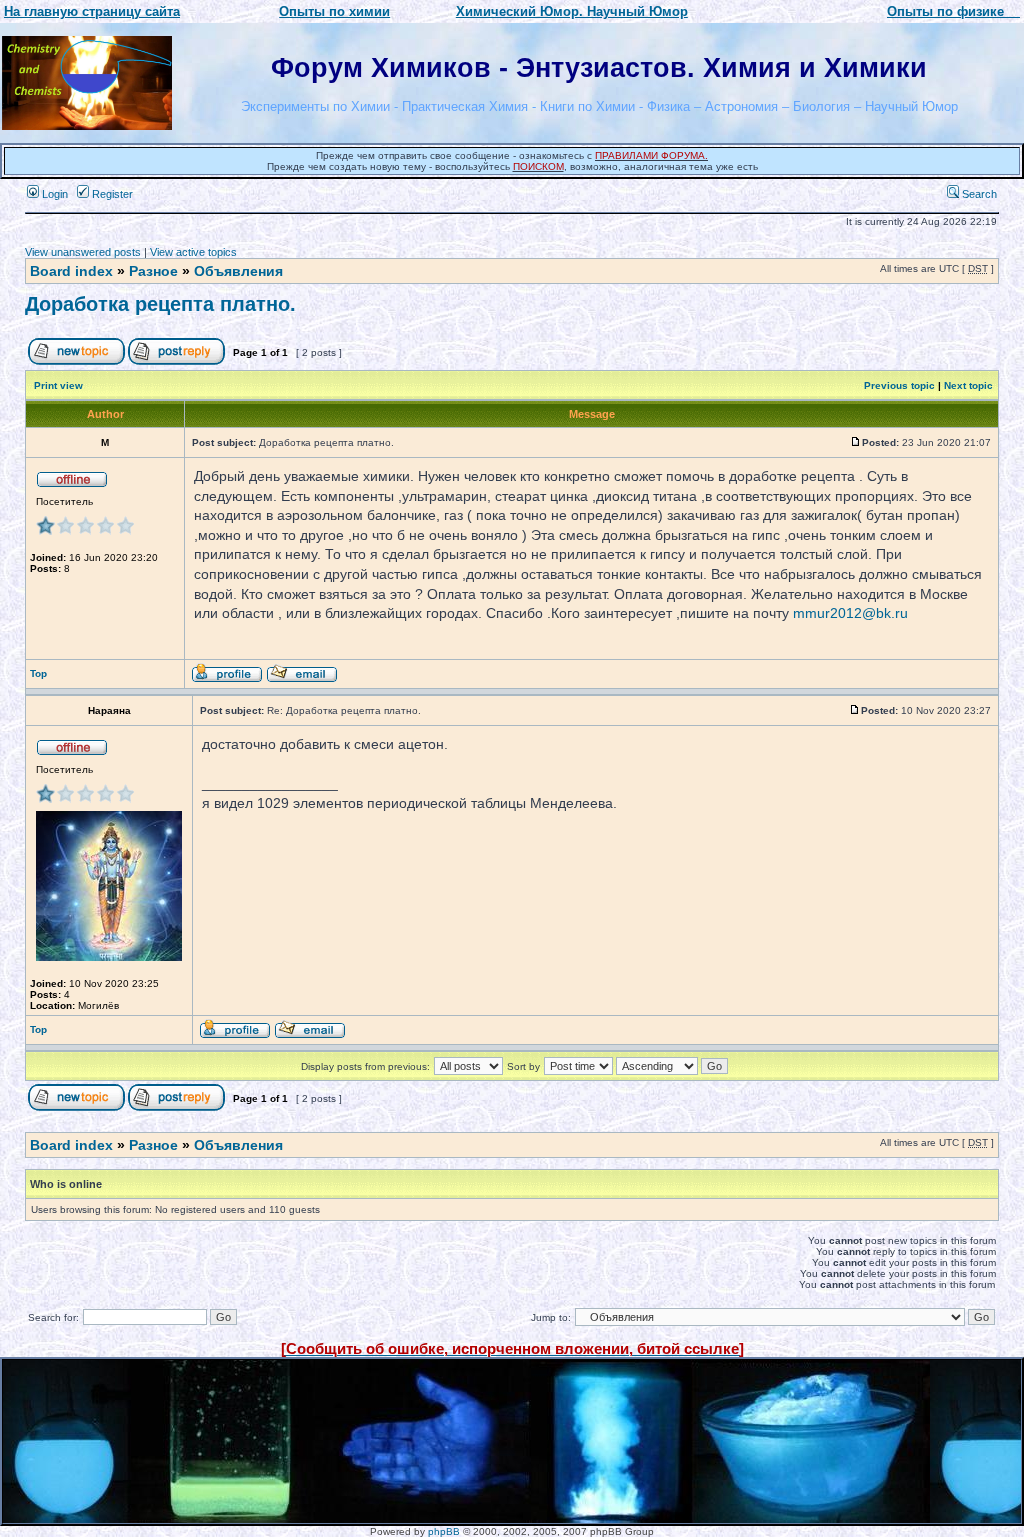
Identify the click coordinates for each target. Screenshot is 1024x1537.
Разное (153, 271)
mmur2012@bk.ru (850, 613)
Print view (58, 385)
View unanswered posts (83, 252)
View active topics (193, 252)
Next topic (968, 385)
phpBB (444, 1531)
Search (978, 194)
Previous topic (899, 385)
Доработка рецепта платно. (160, 304)
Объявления (238, 271)
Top (38, 673)
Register (111, 194)
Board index (71, 271)
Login (53, 194)
